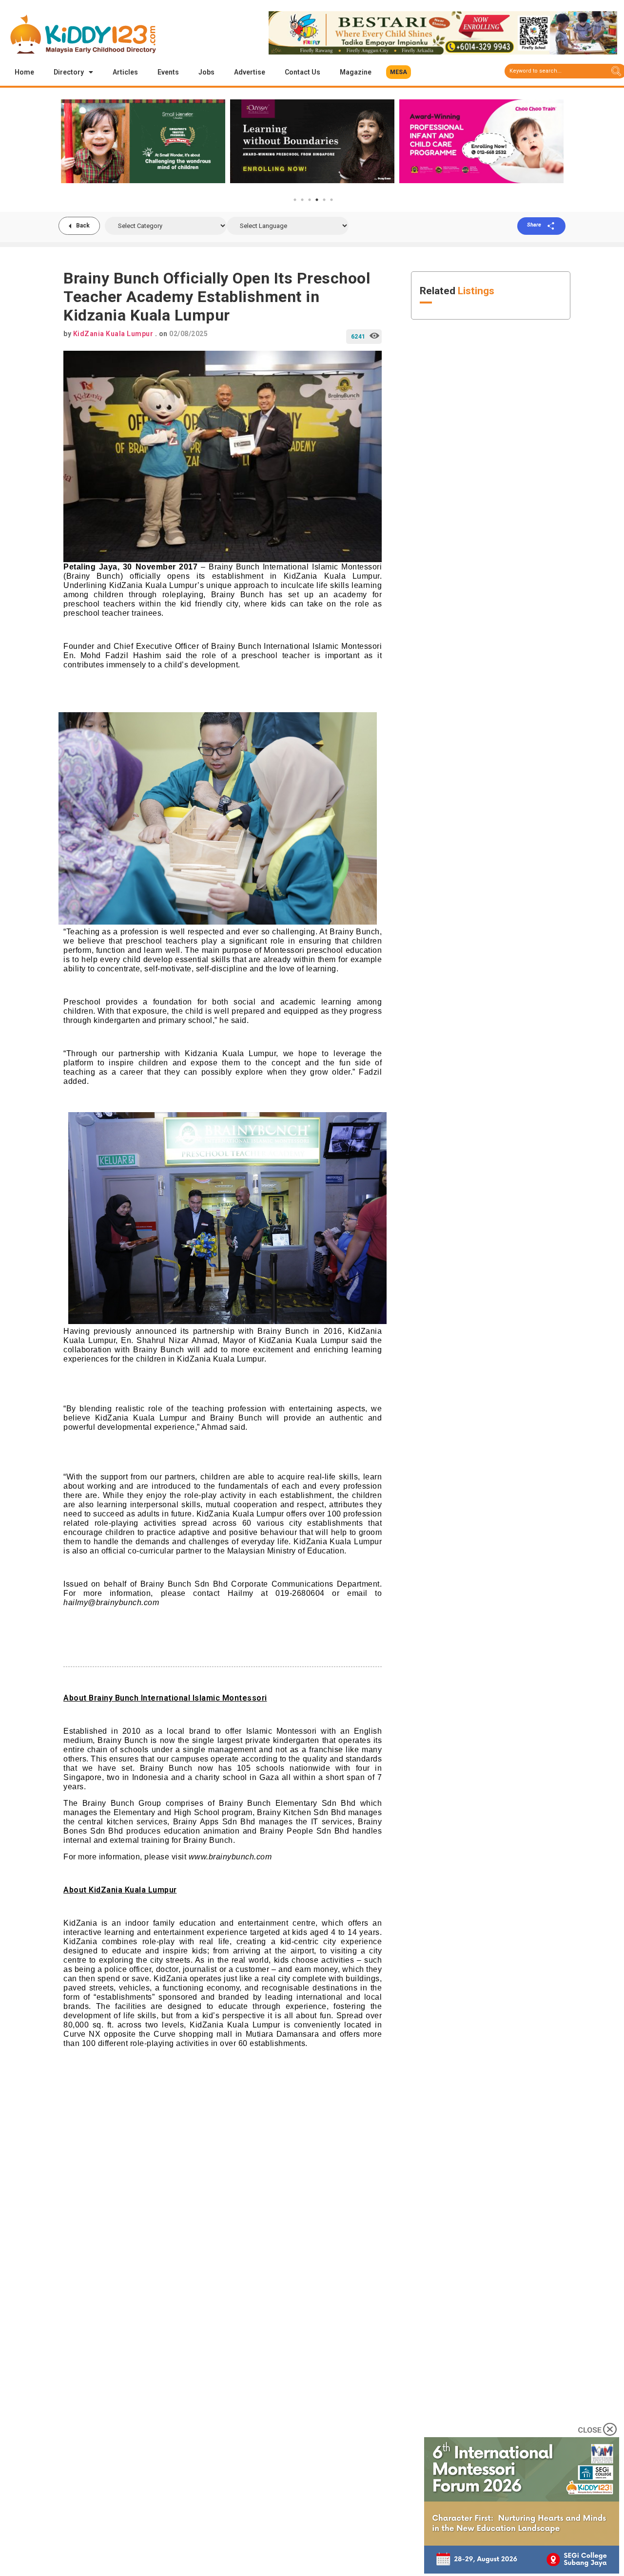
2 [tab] (302, 200)
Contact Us (302, 72)
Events (168, 72)
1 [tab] (295, 200)
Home (24, 72)
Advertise (250, 72)
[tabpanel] (231, 141)
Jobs (206, 72)
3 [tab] (310, 200)
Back (83, 226)
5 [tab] (324, 200)
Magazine (356, 72)
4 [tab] (317, 200)
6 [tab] (331, 200)
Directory (69, 72)
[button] (399, 72)
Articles (125, 72)
